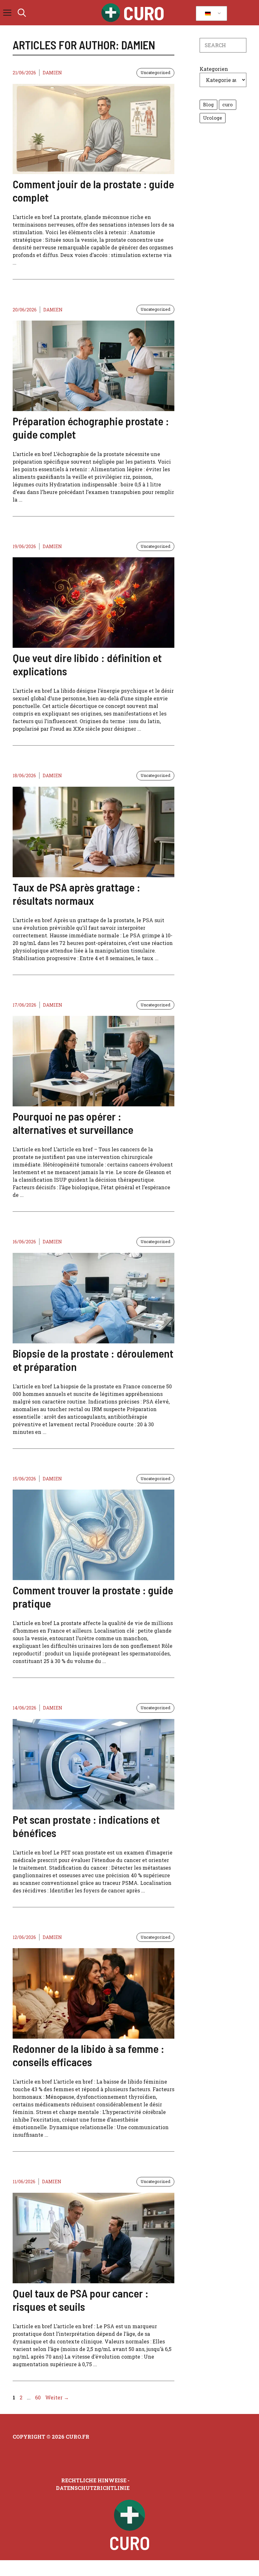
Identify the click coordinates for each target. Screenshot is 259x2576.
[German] (210, 14)
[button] (22, 13)
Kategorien (214, 69)
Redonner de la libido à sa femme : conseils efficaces (88, 2055)
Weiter (57, 2397)
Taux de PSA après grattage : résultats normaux (76, 894)
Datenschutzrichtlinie (93, 2488)
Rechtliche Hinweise (94, 2480)
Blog (208, 105)
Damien (52, 73)
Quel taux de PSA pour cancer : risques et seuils (81, 2300)
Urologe (213, 118)
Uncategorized (155, 72)
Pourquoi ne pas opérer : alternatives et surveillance (73, 1123)
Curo (144, 13)
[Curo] (111, 13)
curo (228, 105)
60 (39, 2397)
